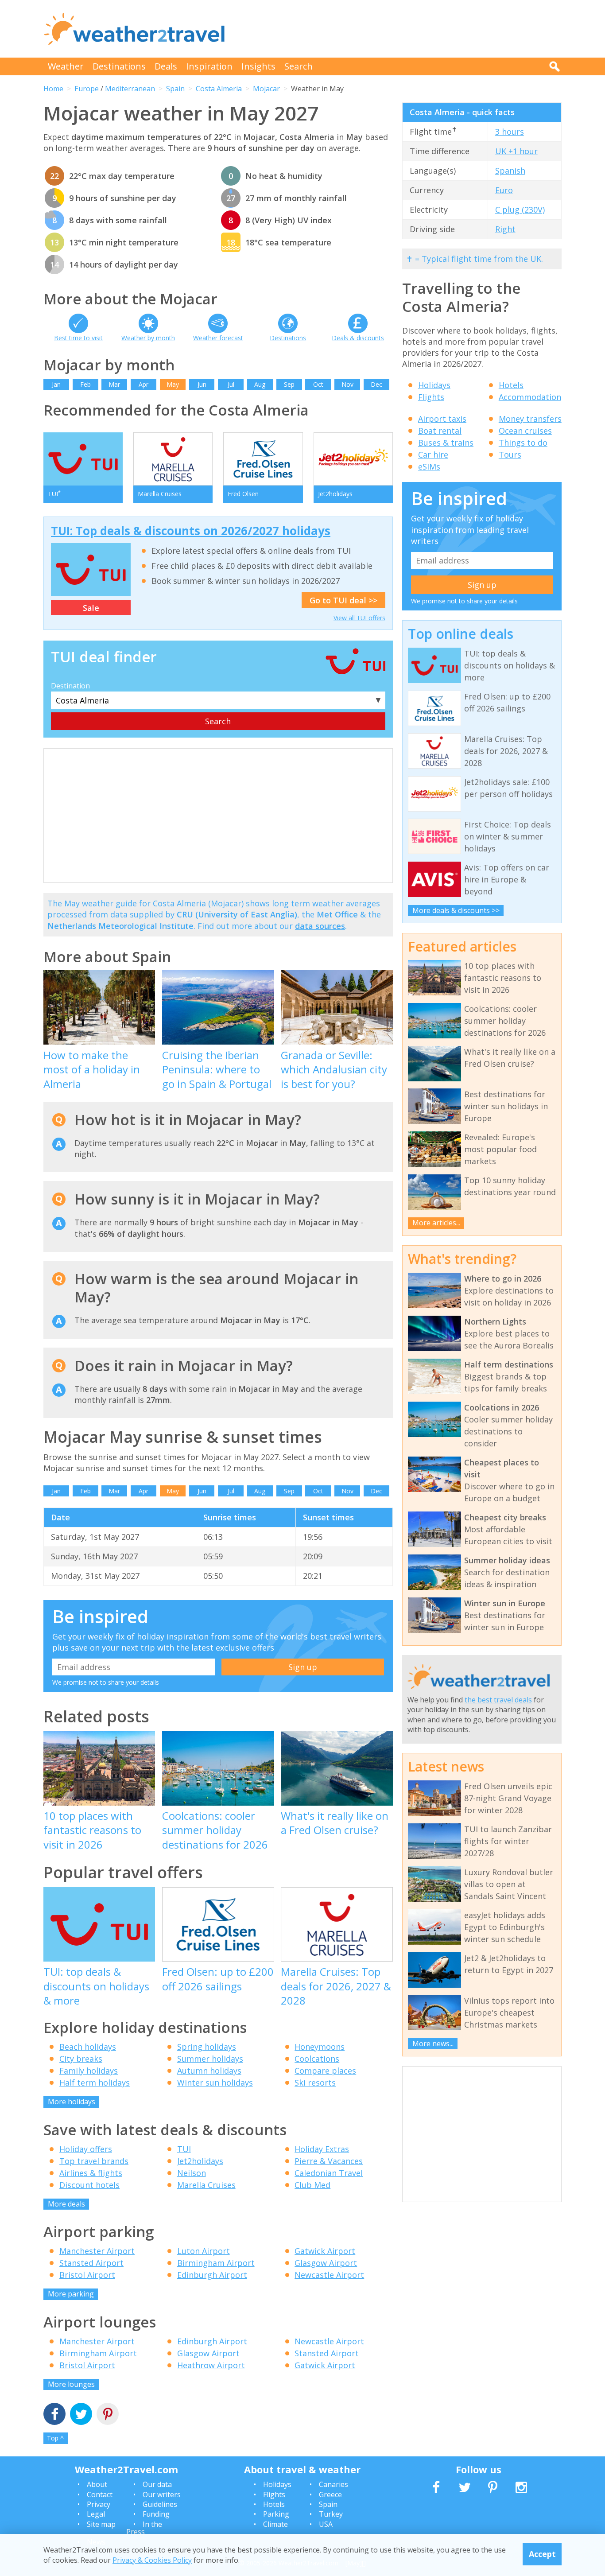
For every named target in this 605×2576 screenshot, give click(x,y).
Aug (260, 384)
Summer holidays (210, 2059)
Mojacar (266, 89)
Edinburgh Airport (212, 2275)
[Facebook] (54, 2415)
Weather (66, 66)
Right (505, 229)
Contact (100, 2494)
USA (326, 2524)
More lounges (71, 2384)
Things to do (523, 443)
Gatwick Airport (325, 2251)
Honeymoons (320, 2047)
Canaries (334, 2484)
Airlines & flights (91, 2173)
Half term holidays (95, 2083)
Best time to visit (78, 338)
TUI (184, 2149)
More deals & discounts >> (456, 910)
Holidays (434, 385)
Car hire (433, 455)
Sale (91, 608)
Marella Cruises (206, 2185)
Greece (330, 2494)
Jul (231, 384)
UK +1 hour (516, 151)
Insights (258, 66)
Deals (166, 66)
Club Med (312, 2185)
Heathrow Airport (211, 2365)
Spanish (510, 171)
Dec (376, 384)
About (97, 2484)
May (173, 384)
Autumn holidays (209, 2071)
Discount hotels (89, 2185)
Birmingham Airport (216, 2263)
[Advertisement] (400, 29)
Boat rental (440, 431)
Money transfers (530, 419)
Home (53, 89)
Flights (431, 397)
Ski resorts (315, 2083)
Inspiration (209, 66)
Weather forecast (218, 338)
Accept (542, 2554)
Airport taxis (442, 419)
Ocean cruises (525, 431)
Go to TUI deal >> (343, 600)
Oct (318, 384)
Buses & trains (446, 443)
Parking (276, 2514)
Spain (175, 89)
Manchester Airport (97, 2251)
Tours (510, 455)
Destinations (119, 66)
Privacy (99, 2504)
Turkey (331, 2514)
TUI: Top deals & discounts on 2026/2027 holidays (191, 531)
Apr (143, 384)
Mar (114, 384)
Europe (87, 89)
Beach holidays (88, 2047)
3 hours (510, 132)
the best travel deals (498, 1700)
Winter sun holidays (215, 2083)
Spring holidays (207, 2047)
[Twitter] (81, 2415)
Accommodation (530, 397)
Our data (157, 2484)
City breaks (81, 2059)
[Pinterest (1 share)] (108, 2415)
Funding (156, 2514)
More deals (66, 2204)
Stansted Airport (91, 2263)
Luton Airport (204, 2251)
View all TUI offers (359, 618)
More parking (71, 2294)
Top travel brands (94, 2161)
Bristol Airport (87, 2275)
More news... (433, 2044)
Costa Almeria (219, 89)
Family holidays (89, 2071)
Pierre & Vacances (329, 2161)
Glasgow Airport (326, 2263)
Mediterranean (130, 89)
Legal (96, 2514)
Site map (101, 2524)
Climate (275, 2524)
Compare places (325, 2071)
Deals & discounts (358, 338)
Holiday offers (86, 2149)
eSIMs (429, 466)
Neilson (192, 2173)
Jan (56, 384)
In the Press (144, 2528)
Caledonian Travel (329, 2173)
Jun (202, 384)
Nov (347, 384)
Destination (70, 686)
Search (299, 66)
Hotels (511, 385)
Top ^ (55, 2438)
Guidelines (160, 2504)
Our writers (162, 2494)
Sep (289, 384)
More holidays (72, 2102)
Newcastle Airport (329, 2275)
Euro (504, 190)
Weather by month (148, 338)
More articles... (436, 1223)
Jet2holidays (200, 2161)
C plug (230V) (520, 210)
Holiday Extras (322, 2149)
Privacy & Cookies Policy (152, 2560)
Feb (85, 384)
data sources (320, 926)
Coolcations (317, 2059)
